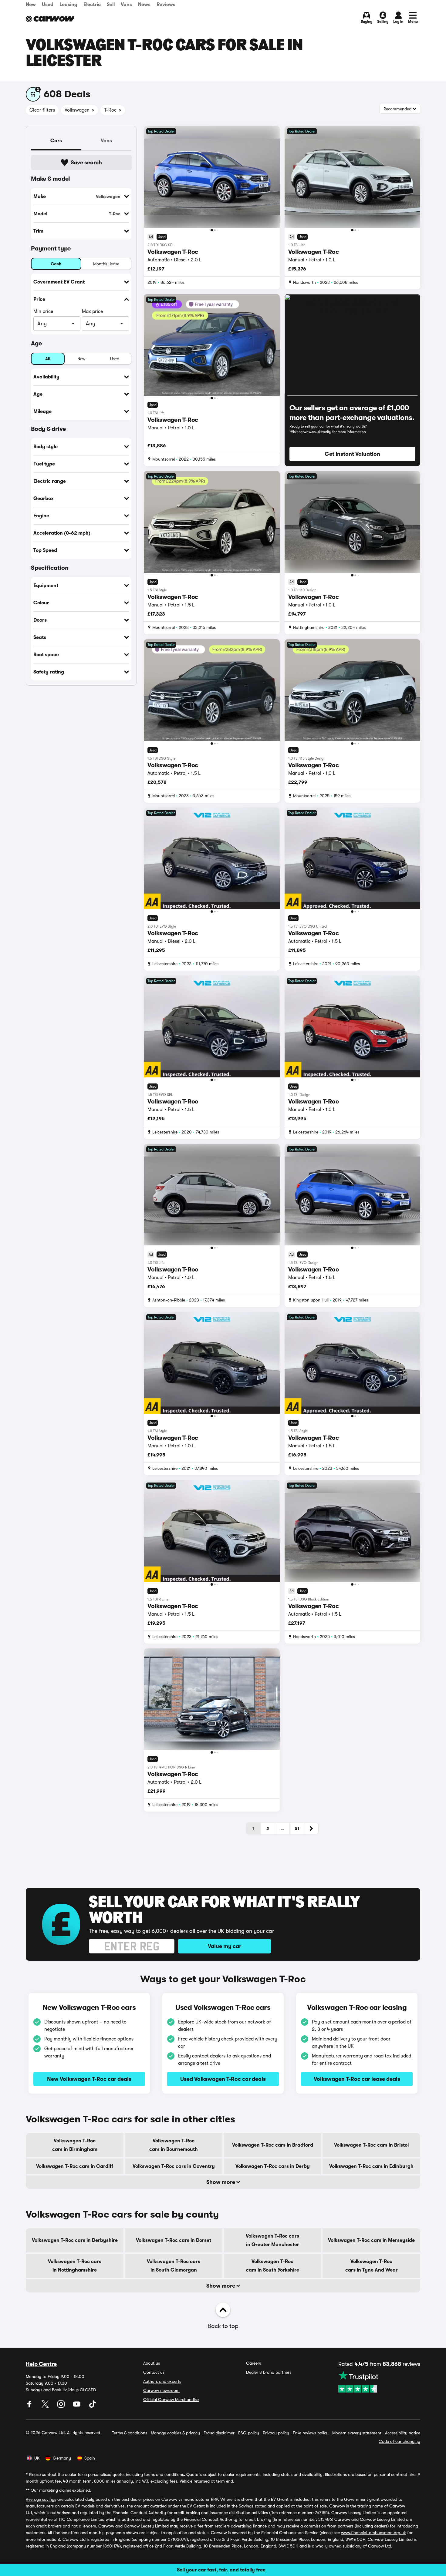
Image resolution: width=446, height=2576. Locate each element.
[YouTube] (77, 2406)
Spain (90, 2458)
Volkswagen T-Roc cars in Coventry (174, 2166)
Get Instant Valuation (352, 454)
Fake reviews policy (311, 2433)
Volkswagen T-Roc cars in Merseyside (371, 2240)
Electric (92, 5)
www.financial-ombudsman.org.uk (373, 2533)
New (31, 5)
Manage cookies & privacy (175, 2433)
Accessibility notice (403, 2433)
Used (48, 5)
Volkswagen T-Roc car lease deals (357, 2079)
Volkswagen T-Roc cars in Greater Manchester (272, 2240)
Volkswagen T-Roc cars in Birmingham (75, 2145)
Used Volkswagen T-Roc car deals (223, 2079)
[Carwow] (50, 19)
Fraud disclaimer (219, 2433)
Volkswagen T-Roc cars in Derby (273, 2166)
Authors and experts (162, 2381)
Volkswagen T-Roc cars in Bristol (371, 2145)
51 (297, 1829)
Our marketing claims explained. (61, 2490)
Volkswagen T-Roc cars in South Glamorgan (174, 2266)
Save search (86, 163)
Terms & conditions (130, 2433)
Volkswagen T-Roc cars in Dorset (174, 2240)
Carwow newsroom (161, 2390)
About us (152, 2363)
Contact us (154, 2372)
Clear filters (42, 110)
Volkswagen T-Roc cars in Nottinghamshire (75, 2266)
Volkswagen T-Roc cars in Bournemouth (174, 2145)
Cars (56, 141)
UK (37, 2458)
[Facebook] (30, 2406)
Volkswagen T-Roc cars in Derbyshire (75, 2240)
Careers (253, 2363)
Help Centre (41, 2364)
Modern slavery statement (357, 2433)
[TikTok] (93, 2406)
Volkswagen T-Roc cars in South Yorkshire (273, 2266)
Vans (126, 5)
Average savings (41, 2499)
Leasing (68, 5)
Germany (62, 2458)
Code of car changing (399, 2441)
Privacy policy (276, 2433)
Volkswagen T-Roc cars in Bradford (273, 2145)
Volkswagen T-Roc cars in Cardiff (75, 2166)
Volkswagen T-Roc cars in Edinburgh (371, 2166)
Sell (111, 5)
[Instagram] (62, 2406)
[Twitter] (46, 2406)
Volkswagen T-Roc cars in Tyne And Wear (372, 2266)
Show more (221, 2182)
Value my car (225, 1946)
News (144, 5)
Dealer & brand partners (269, 2372)
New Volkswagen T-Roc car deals (89, 2079)
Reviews (166, 5)
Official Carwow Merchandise (171, 2400)
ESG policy (249, 2433)
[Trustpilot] (379, 2382)
